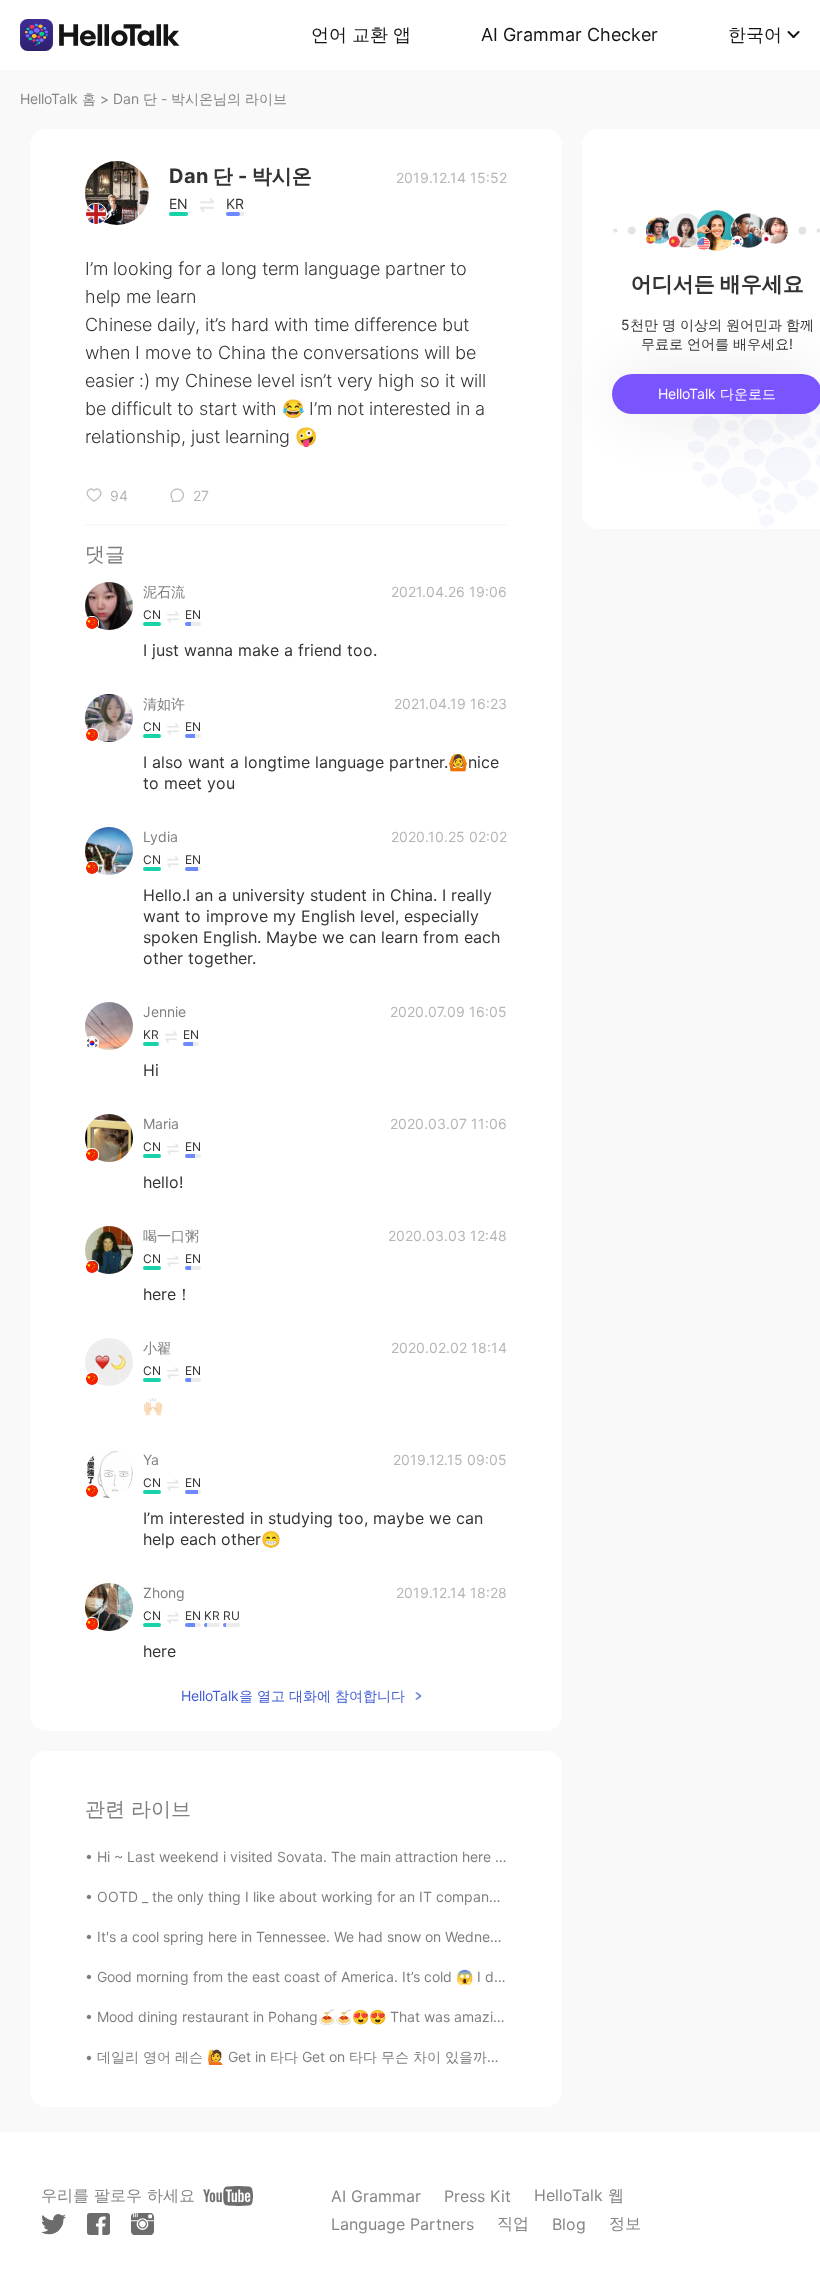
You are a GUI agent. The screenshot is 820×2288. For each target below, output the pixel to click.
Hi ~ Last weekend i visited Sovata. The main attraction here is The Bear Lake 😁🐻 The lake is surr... (426, 1856)
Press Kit (477, 2196)
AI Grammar (376, 2196)
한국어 (755, 34)
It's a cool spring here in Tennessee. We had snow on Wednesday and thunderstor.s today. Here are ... (430, 1936)
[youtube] (228, 2196)
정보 (625, 2223)
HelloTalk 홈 (58, 98)
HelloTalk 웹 (579, 2195)
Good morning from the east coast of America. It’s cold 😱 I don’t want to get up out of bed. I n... (411, 1976)
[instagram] (142, 2224)
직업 (513, 2223)
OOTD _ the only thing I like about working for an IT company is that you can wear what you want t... (425, 1896)
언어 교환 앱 (361, 34)
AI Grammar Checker (569, 34)
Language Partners (402, 2224)
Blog (569, 2224)
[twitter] (53, 2224)
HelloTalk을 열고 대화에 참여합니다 (293, 1695)
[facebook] (98, 2224)
